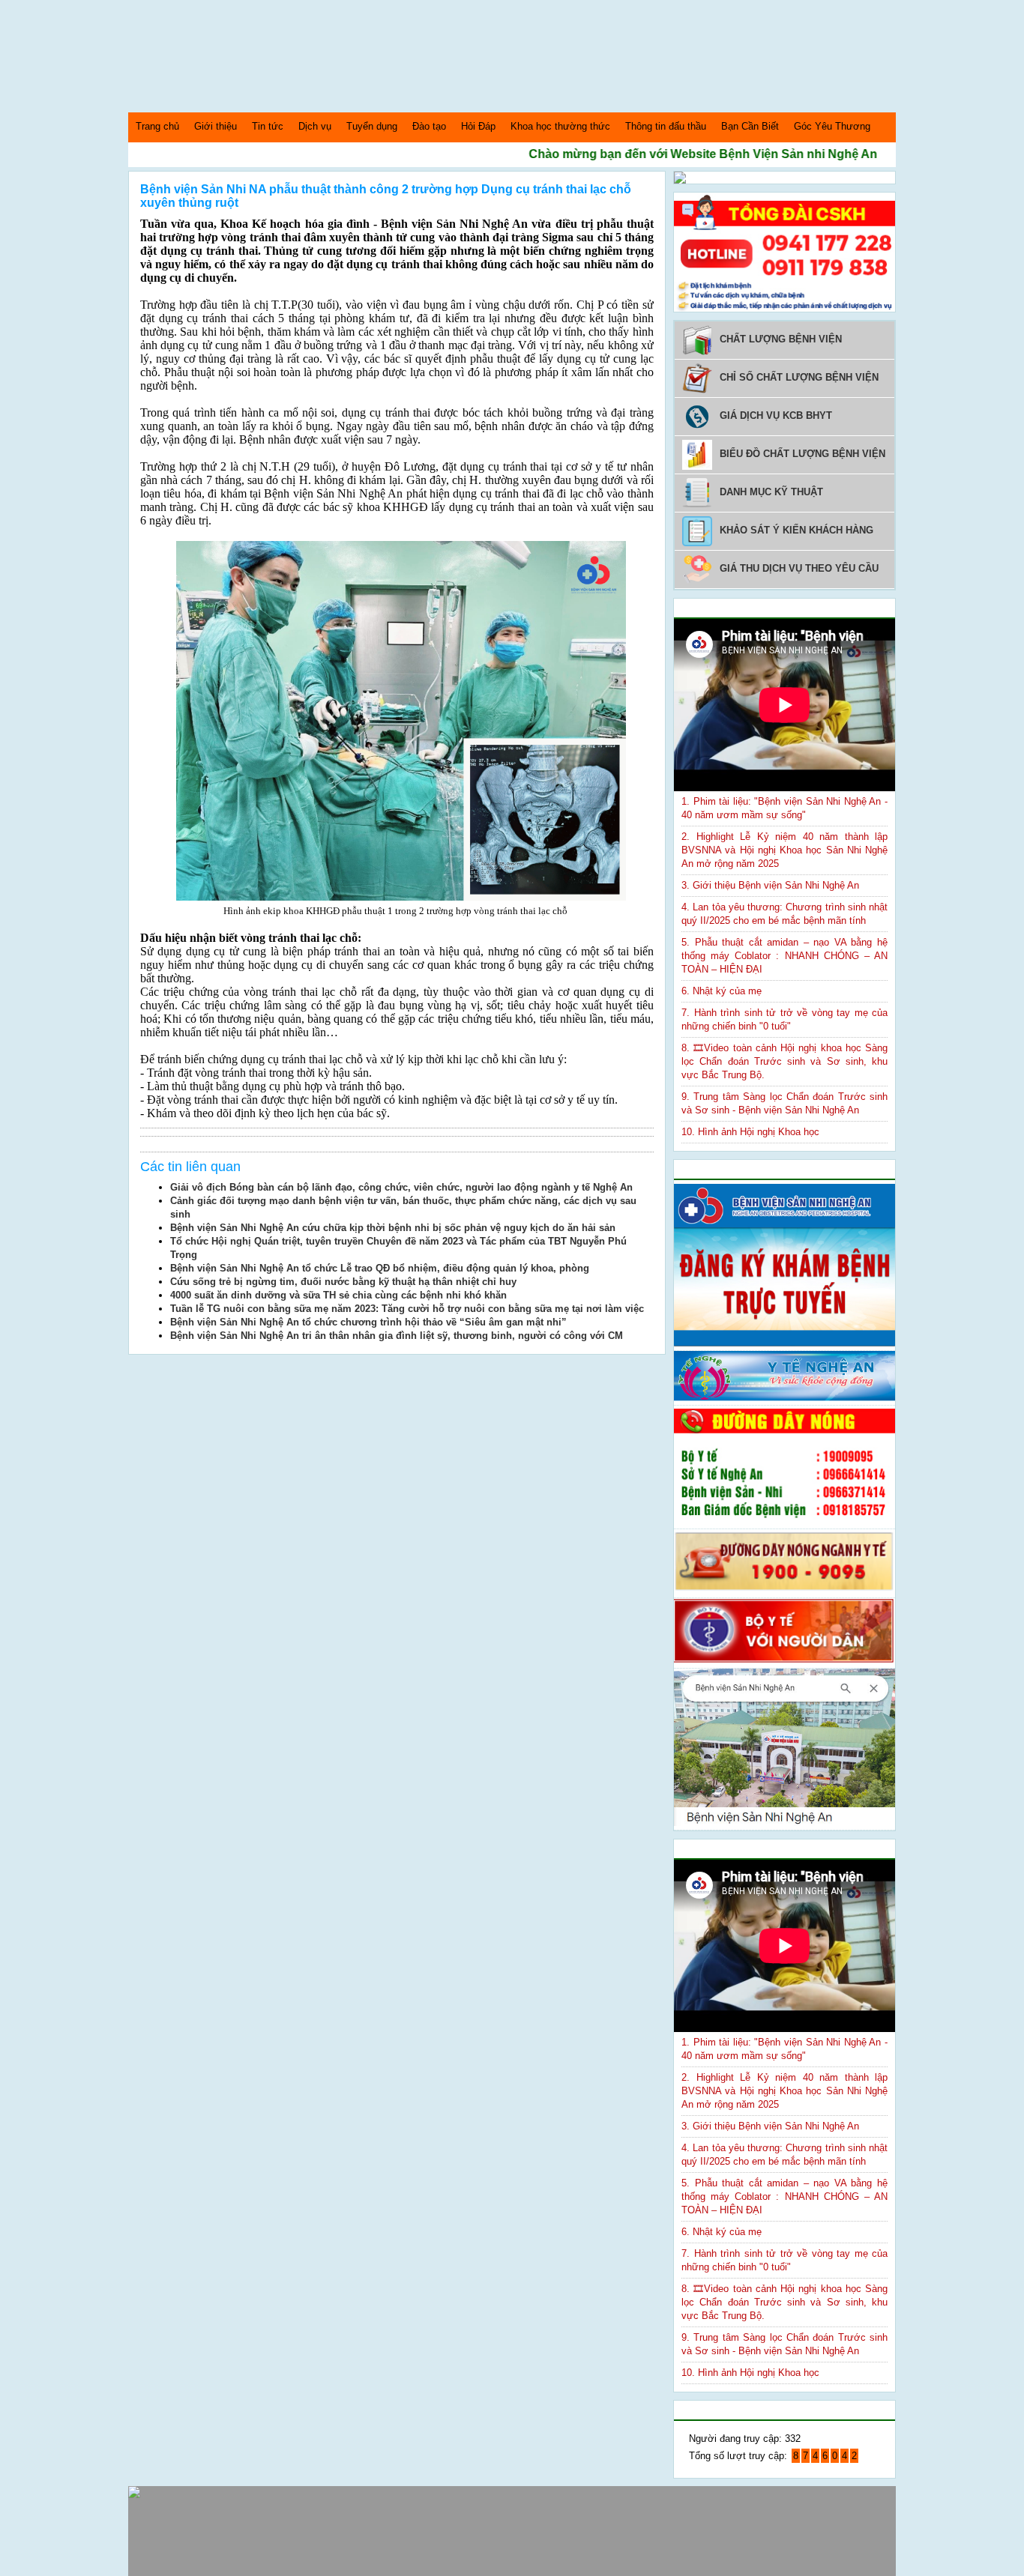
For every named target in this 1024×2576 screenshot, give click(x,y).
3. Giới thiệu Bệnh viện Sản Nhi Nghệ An (770, 885)
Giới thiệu (216, 126)
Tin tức (268, 126)
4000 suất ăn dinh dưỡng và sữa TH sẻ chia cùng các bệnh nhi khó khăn (338, 1295)
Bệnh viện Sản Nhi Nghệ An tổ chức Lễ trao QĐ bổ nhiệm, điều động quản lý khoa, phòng (380, 1268)
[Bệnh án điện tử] (680, 180)
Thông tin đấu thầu (666, 126)
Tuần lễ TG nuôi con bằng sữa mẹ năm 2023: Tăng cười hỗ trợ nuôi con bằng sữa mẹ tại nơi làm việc (407, 1309)
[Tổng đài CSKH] (784, 308)
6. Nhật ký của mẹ (722, 991)
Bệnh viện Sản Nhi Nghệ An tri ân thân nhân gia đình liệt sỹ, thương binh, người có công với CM (397, 1336)
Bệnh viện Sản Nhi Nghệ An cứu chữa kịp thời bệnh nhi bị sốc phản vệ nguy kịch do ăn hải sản (393, 1228)
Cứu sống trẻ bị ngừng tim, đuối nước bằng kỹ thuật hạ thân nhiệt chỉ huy (343, 1282)
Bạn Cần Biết (750, 126)
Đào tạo (429, 126)
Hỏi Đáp (478, 126)
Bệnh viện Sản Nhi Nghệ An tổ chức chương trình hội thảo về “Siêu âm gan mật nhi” (368, 1322)
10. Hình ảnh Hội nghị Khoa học (750, 1132)
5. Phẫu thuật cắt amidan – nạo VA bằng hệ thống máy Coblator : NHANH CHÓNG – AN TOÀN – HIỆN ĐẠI (784, 956)
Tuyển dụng (372, 126)
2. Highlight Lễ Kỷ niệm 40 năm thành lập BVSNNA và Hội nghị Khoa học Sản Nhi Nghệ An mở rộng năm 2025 (784, 850)
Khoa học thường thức (560, 126)
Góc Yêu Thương (832, 126)
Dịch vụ (315, 126)
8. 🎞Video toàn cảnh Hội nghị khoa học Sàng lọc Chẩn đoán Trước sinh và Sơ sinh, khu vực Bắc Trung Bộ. (784, 1061)
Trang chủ (157, 126)
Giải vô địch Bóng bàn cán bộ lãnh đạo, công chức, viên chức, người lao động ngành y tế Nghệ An (401, 1187)
